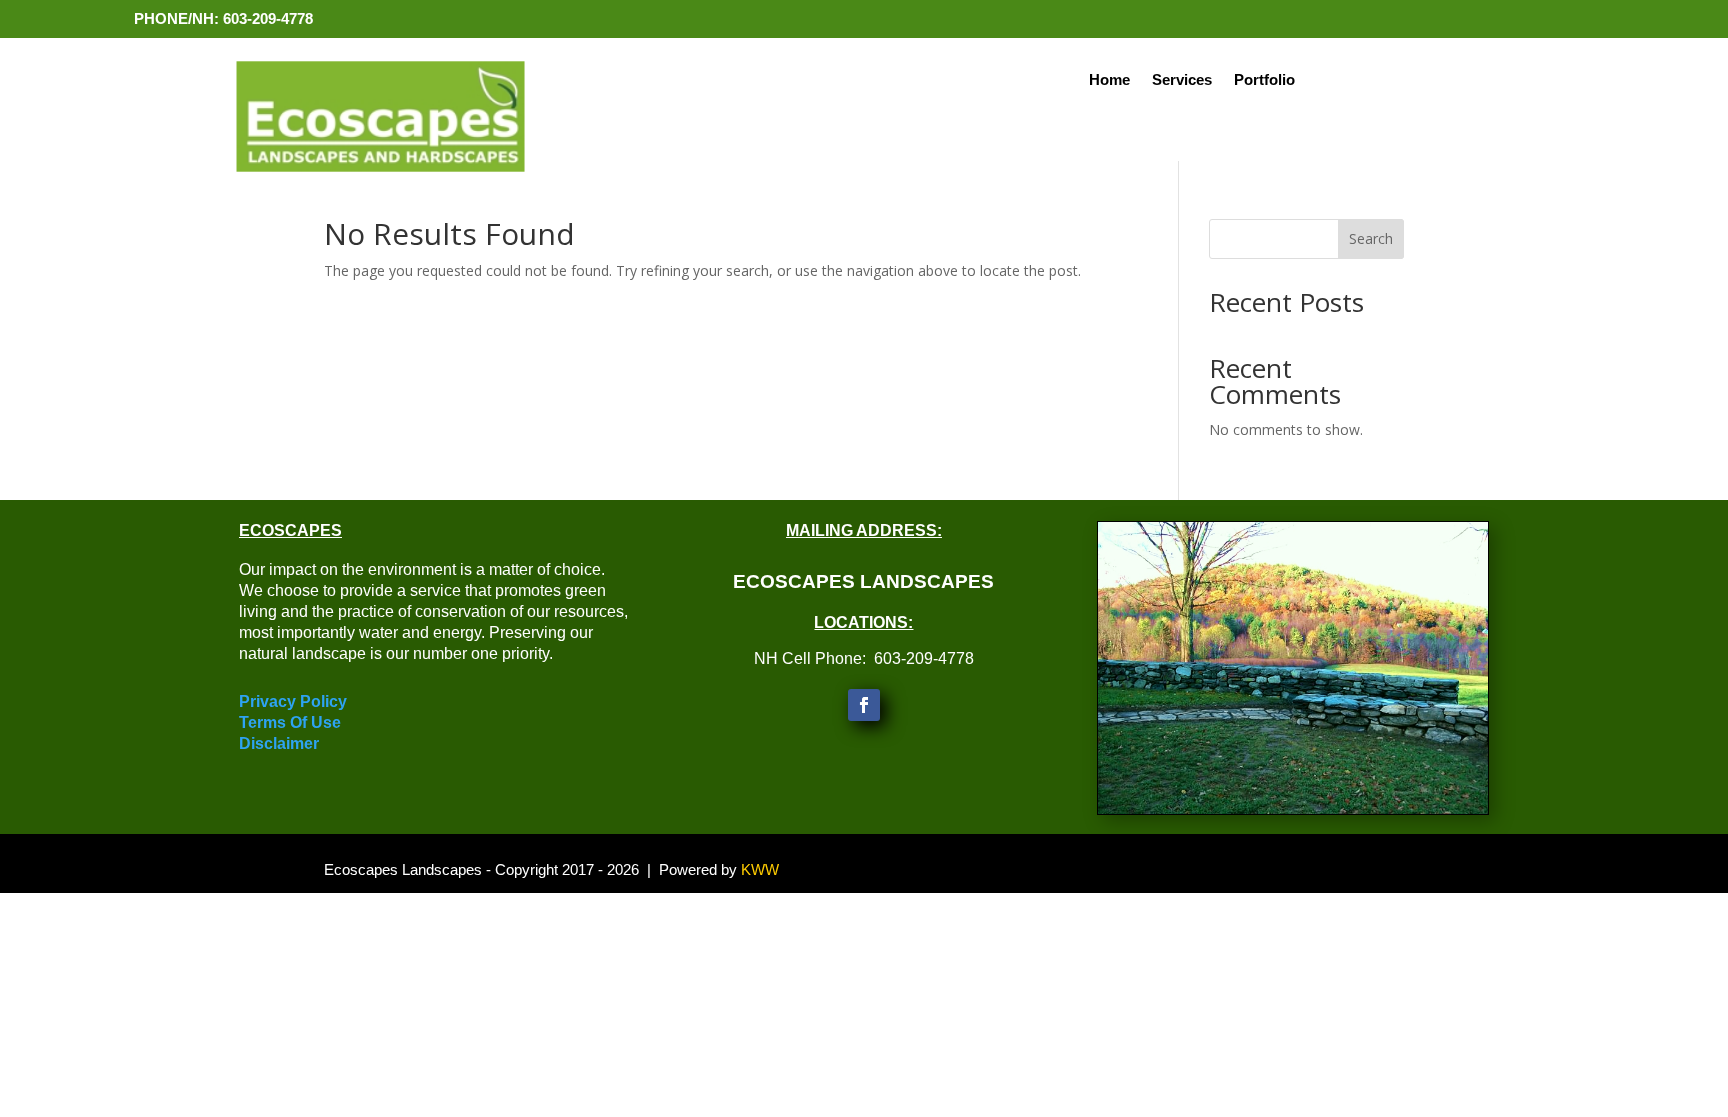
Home (1109, 80)
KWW (760, 869)
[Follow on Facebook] (864, 705)
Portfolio (1264, 80)
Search (1371, 238)
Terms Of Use (290, 722)
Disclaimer (279, 743)
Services (1182, 80)
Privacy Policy (293, 701)
